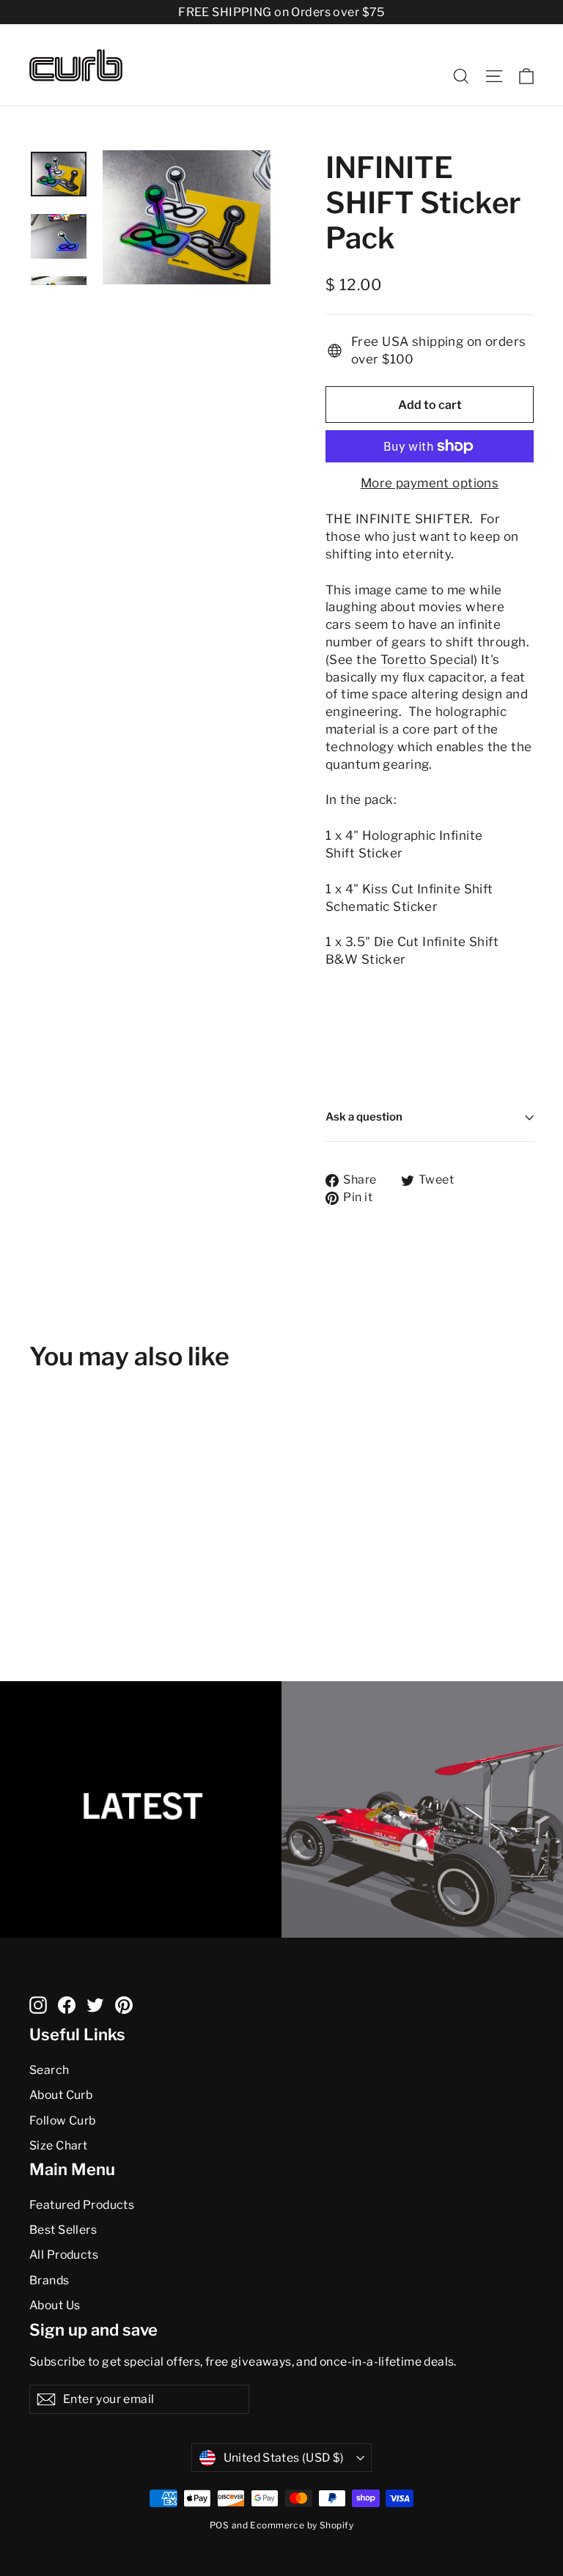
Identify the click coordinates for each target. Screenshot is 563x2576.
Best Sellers (63, 2230)
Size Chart (58, 2145)
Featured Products (82, 2205)
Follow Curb (63, 2121)
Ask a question (364, 1117)
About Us (55, 2305)
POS (219, 2525)
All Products (64, 2255)
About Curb (61, 2095)
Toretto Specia (426, 660)
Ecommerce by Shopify (302, 2525)
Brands (49, 2280)
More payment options (430, 483)
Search (49, 2070)
